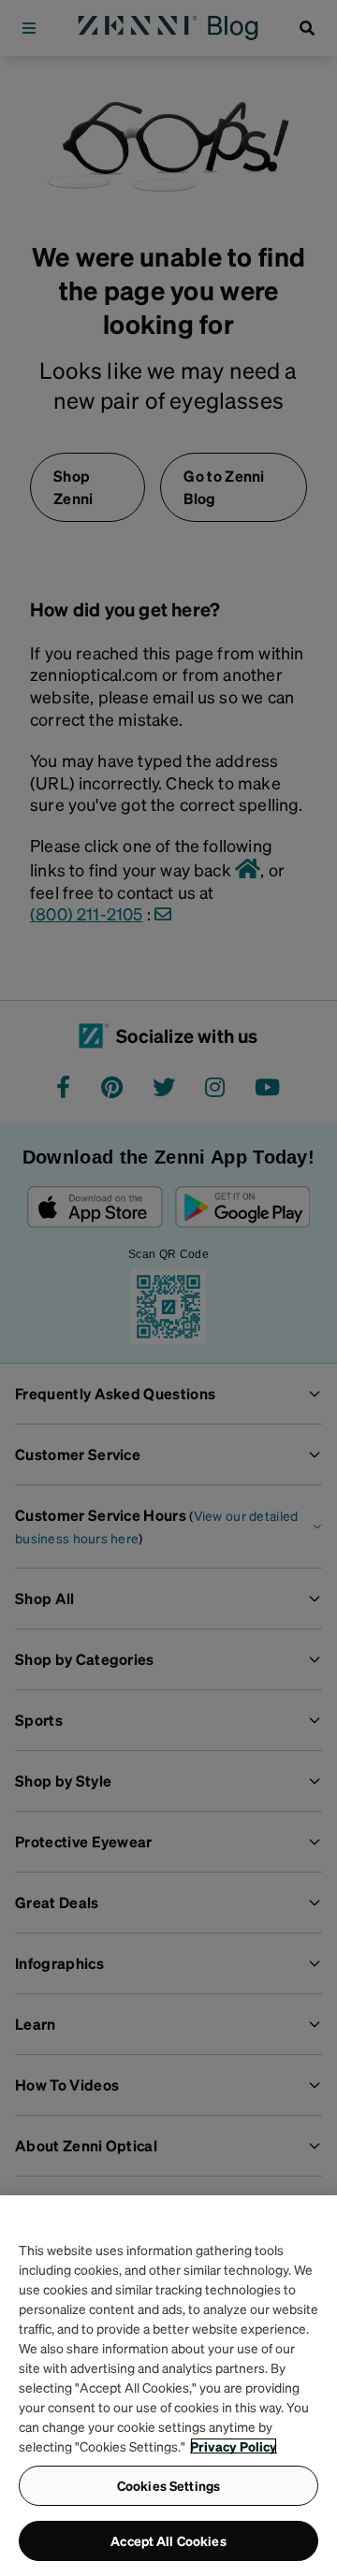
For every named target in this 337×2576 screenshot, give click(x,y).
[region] (168, 2386)
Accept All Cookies (168, 2540)
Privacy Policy (234, 2446)
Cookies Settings (168, 2485)
